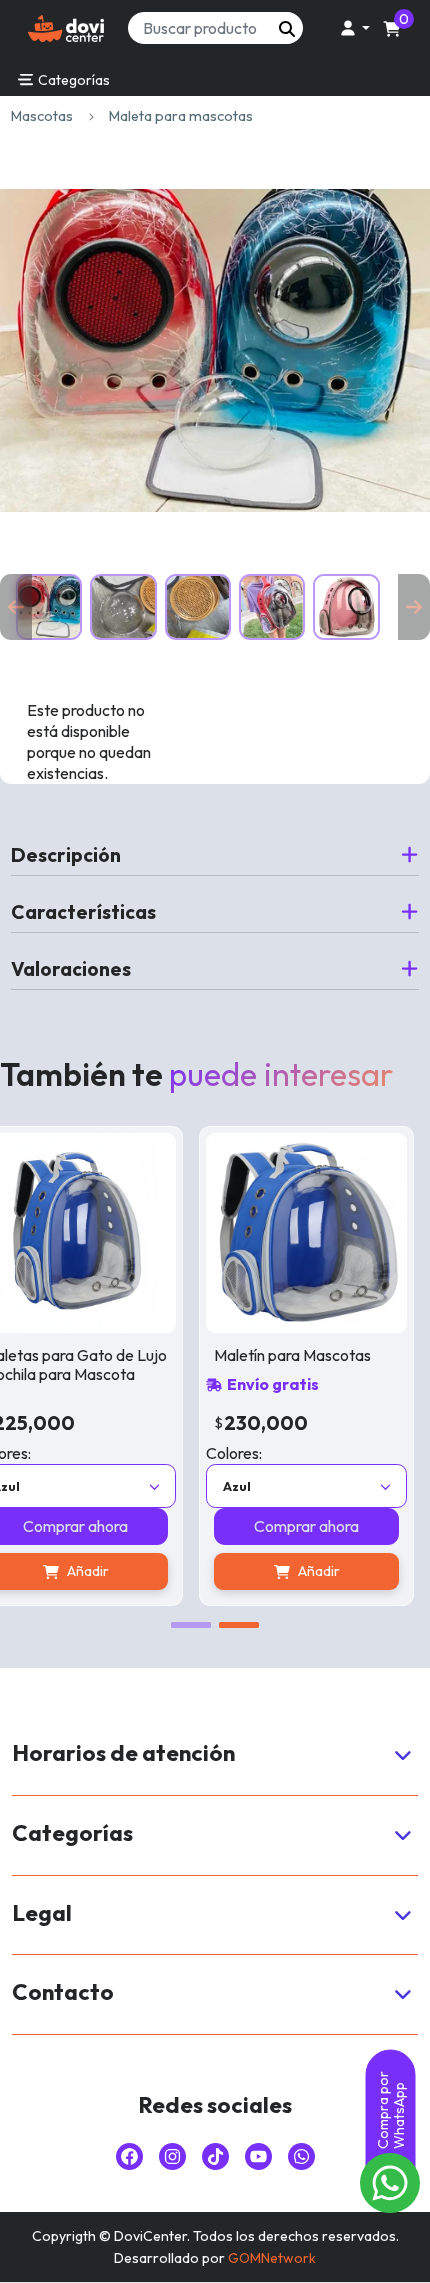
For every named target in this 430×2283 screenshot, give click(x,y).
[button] (352, 28)
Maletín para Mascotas (292, 1355)
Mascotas (42, 116)
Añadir (319, 1571)
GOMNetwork (272, 2258)
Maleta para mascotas (181, 116)
